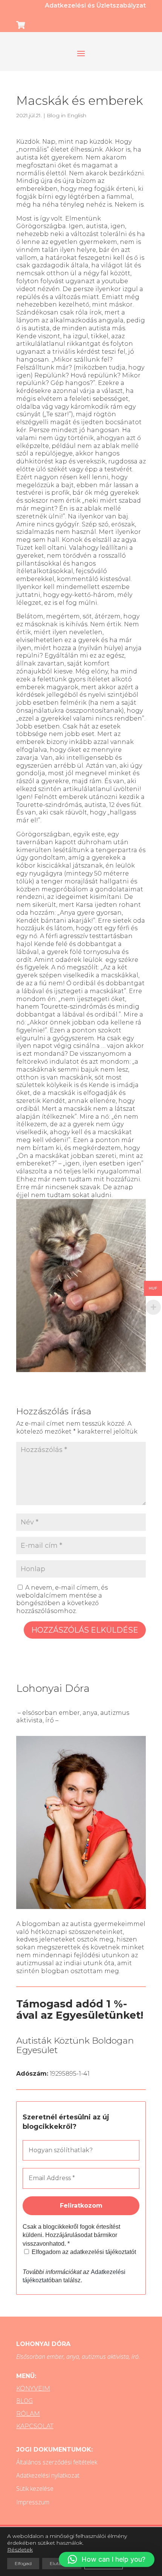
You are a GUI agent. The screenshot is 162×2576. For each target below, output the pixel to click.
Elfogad (23, 2563)
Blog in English (66, 115)
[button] (107, 2559)
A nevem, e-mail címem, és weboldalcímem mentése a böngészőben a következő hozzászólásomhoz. (62, 1599)
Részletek (20, 2550)
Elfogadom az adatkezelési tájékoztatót (83, 2252)
